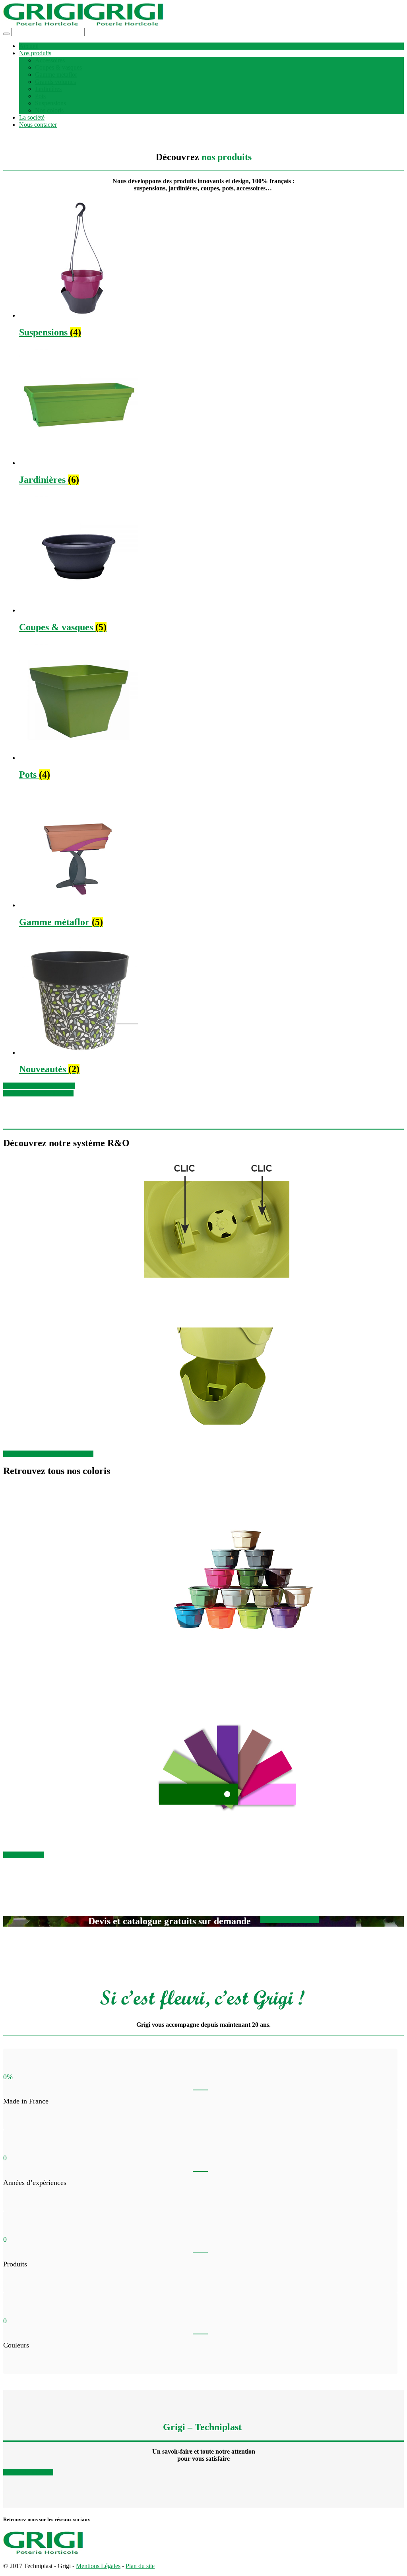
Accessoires (50, 60)
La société (32, 117)
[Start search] (6, 34)
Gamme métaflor (56, 75)
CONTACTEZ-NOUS (290, 1919)
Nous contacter (38, 125)
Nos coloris (49, 110)
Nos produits (35, 53)
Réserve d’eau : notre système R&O (48, 1454)
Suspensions (50, 103)
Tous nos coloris (24, 1855)
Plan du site (140, 2566)
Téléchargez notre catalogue (38, 1093)
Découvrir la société (28, 2472)
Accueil (29, 46)
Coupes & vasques (58, 67)
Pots (40, 96)
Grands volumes (55, 82)
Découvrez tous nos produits (39, 1086)
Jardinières (48, 89)
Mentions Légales (98, 2566)
